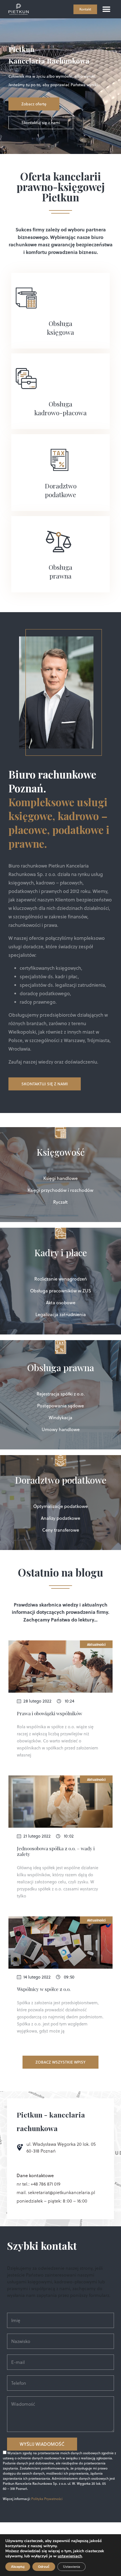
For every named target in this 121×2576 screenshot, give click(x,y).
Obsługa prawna (60, 571)
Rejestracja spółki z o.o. (61, 1394)
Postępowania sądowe (60, 1406)
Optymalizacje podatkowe (60, 1506)
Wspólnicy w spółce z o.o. (44, 1989)
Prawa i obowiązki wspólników (50, 1713)
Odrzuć (44, 2567)
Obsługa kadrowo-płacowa (60, 408)
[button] (106, 9)
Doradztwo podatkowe (61, 490)
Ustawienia (71, 2567)
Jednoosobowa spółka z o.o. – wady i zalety (56, 1851)
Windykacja (60, 1418)
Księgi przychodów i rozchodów (60, 1190)
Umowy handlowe (61, 1429)
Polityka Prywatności (47, 2499)
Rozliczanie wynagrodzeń (61, 1279)
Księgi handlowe (60, 1178)
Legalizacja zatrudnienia (61, 1314)
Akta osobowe (61, 1303)
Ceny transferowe (61, 1530)
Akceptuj (18, 2567)
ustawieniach (70, 2556)
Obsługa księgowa (60, 328)
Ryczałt (60, 1202)
